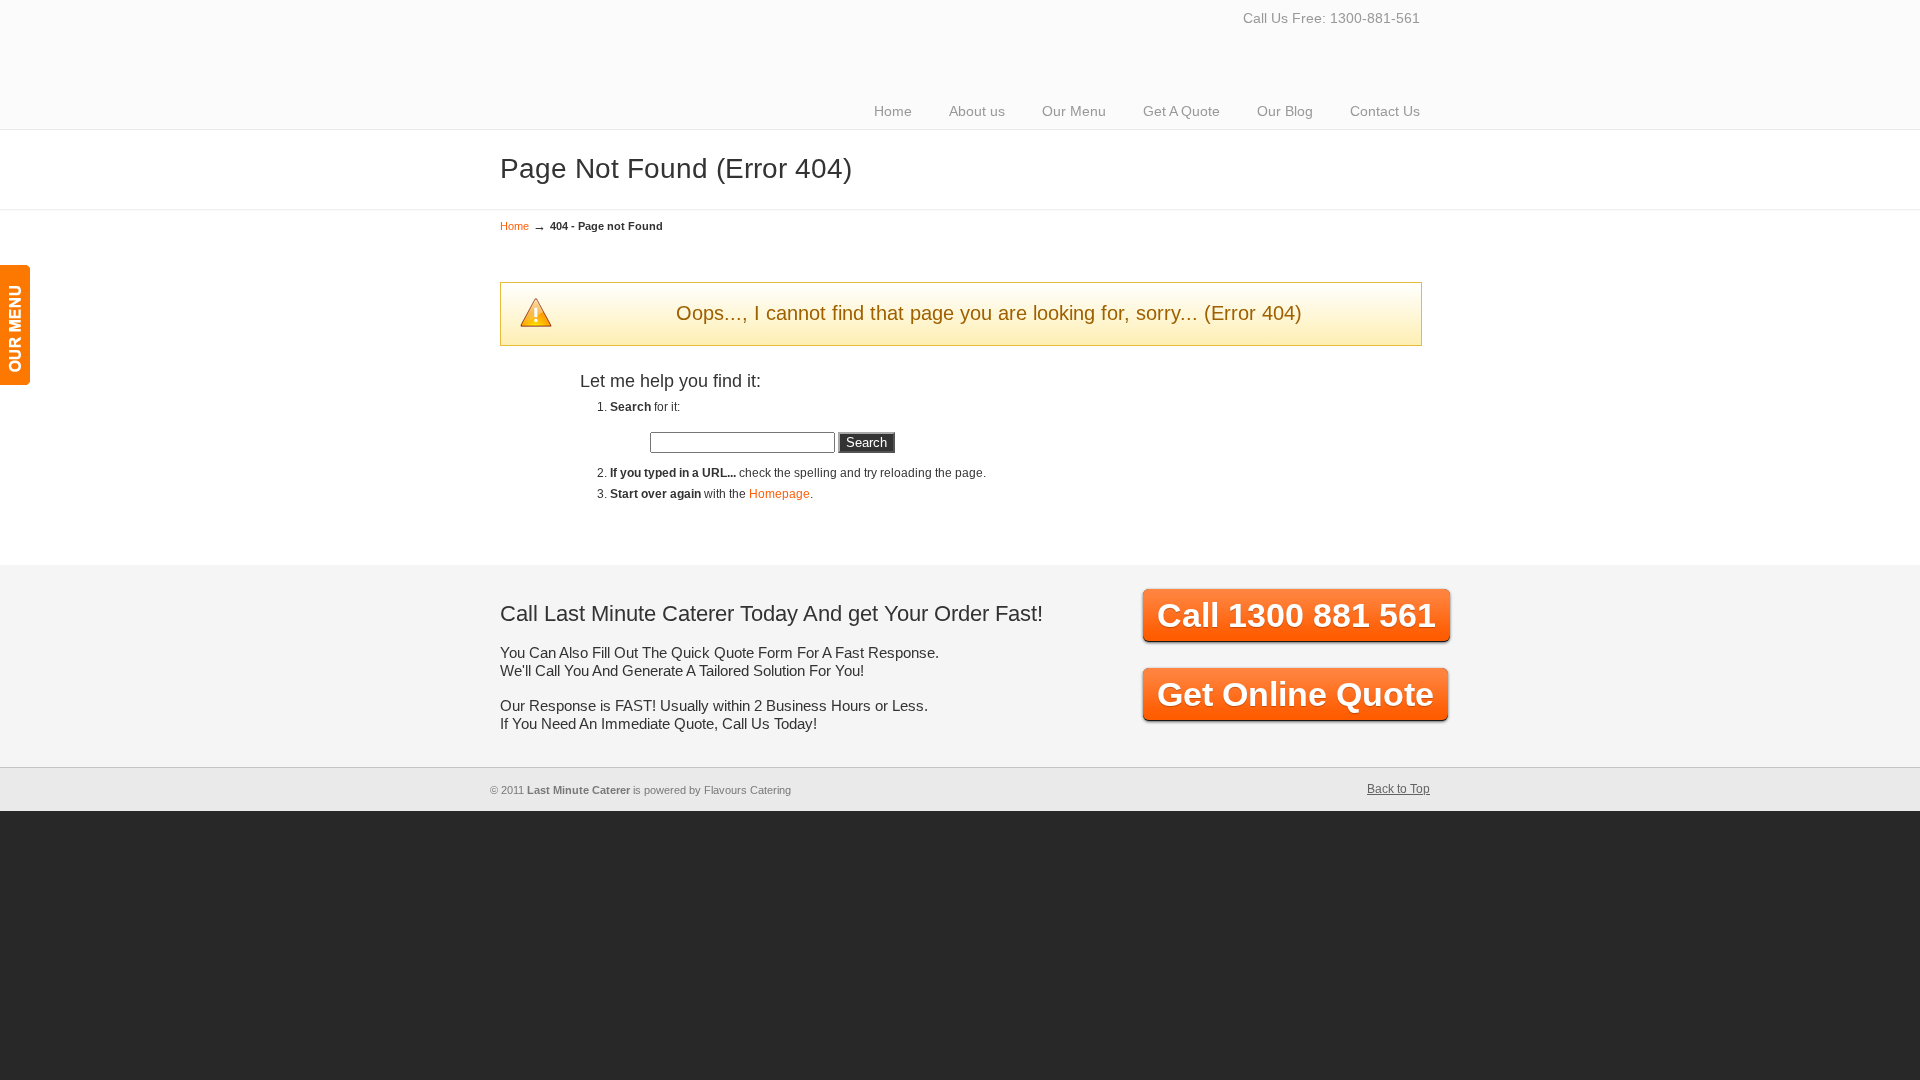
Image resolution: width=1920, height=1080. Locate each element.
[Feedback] (15, 325)
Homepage (779, 494)
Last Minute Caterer (780, 16)
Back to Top (1398, 789)
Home (514, 226)
